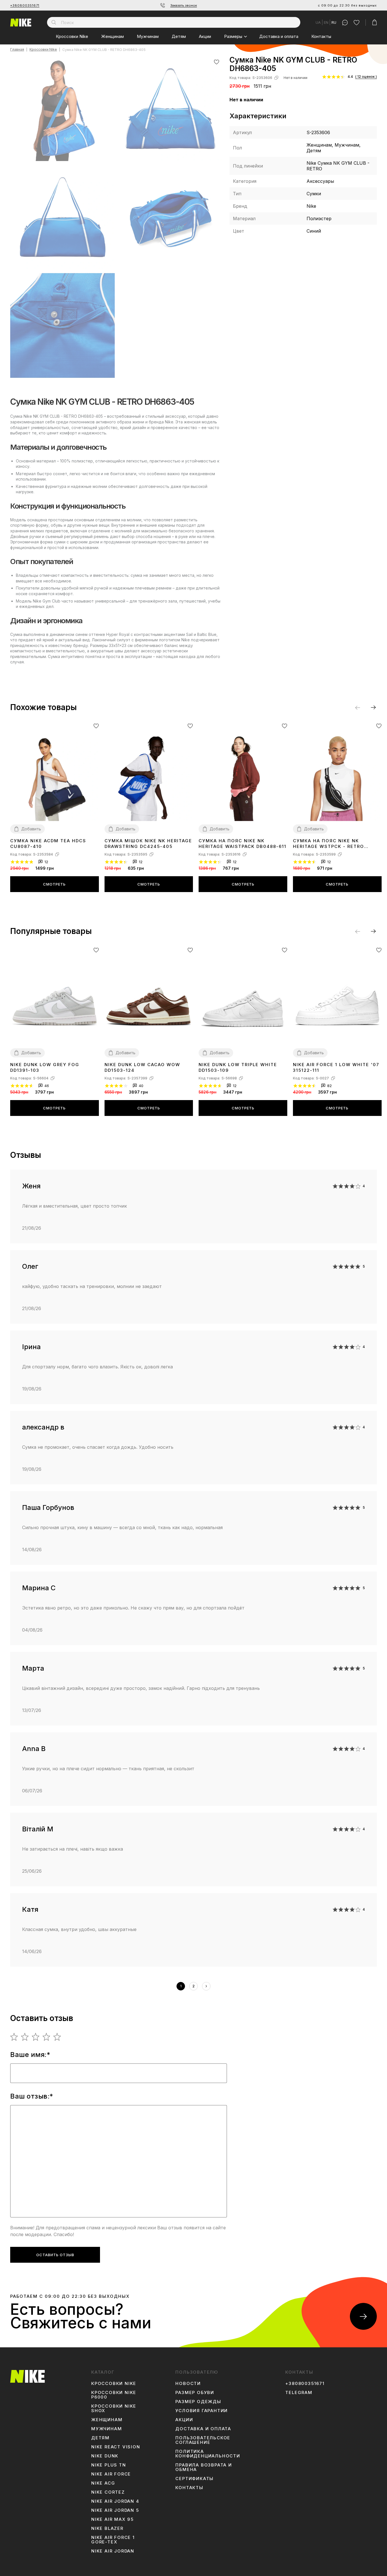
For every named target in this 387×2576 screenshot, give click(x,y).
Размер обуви (195, 2393)
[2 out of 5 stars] (25, 2037)
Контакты (321, 36)
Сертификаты (194, 2479)
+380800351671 (25, 5)
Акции (205, 36)
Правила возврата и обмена (204, 2467)
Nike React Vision (116, 2447)
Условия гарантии (202, 2411)
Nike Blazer (107, 2528)
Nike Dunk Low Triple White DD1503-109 (238, 1067)
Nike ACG (103, 2483)
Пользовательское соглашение (203, 2440)
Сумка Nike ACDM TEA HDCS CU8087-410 (48, 844)
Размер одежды (198, 2402)
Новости (188, 2384)
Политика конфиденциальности (208, 2454)
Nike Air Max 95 (112, 2519)
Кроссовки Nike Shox (114, 2408)
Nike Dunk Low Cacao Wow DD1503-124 (142, 1067)
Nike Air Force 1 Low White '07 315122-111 (336, 1067)
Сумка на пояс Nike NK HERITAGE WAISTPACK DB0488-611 (243, 844)
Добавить (31, 829)
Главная (17, 50)
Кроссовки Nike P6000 (114, 2395)
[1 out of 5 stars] (14, 2037)
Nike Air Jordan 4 (115, 2501)
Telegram (299, 2393)
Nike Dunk (105, 2456)
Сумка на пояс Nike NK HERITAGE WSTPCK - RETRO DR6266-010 (328, 844)
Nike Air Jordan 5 (115, 2510)
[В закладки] (217, 62)
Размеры (233, 36)
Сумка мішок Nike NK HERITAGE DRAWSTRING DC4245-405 (148, 844)
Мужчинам (148, 36)
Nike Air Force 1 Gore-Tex (113, 2540)
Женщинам (112, 36)
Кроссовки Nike (72, 36)
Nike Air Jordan (113, 2551)
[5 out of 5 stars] (57, 2037)
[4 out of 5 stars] (47, 2037)
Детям (179, 36)
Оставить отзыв (55, 2255)
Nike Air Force (111, 2474)
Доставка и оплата (279, 36)
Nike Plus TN (109, 2465)
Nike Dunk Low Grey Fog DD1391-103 (45, 1067)
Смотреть (54, 884)
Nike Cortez (108, 2492)
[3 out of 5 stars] (36, 2037)
